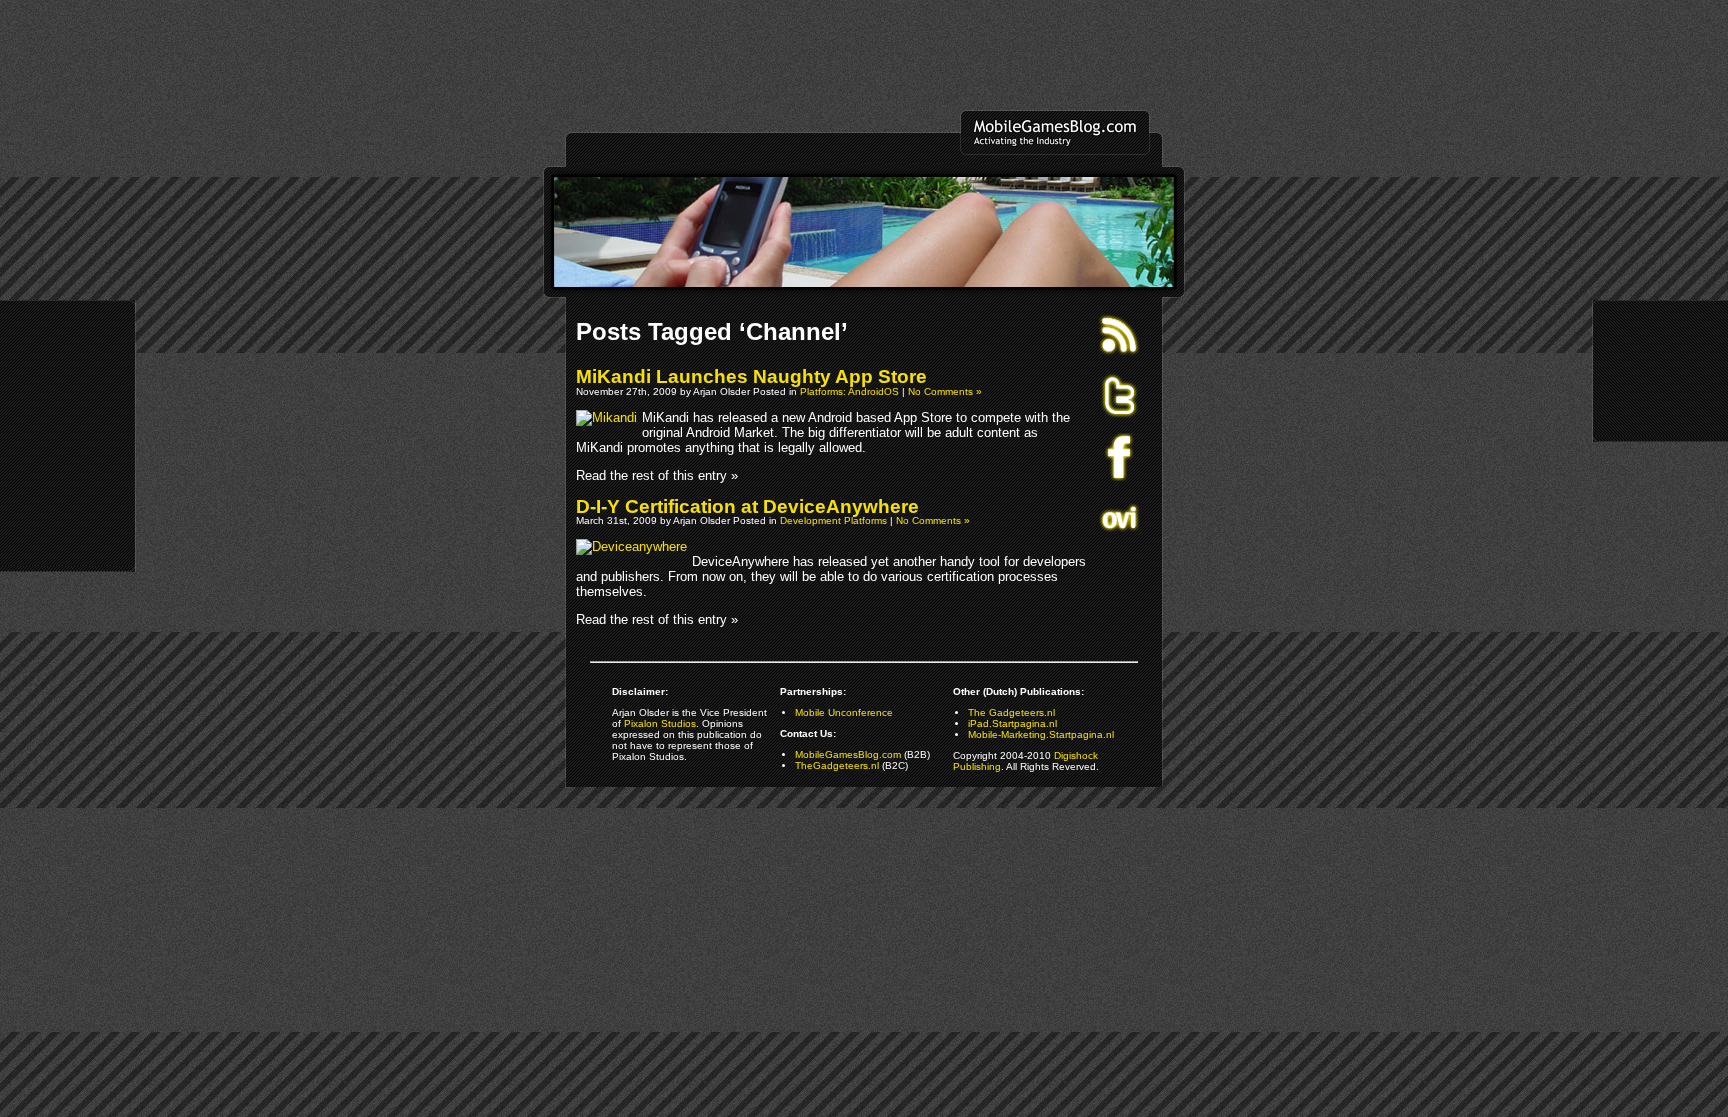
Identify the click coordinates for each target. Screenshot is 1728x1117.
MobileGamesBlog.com (848, 754)
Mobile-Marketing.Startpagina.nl (1041, 734)
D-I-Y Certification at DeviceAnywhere (747, 506)
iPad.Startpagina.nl (1012, 723)
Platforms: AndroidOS (849, 391)
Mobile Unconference (844, 712)
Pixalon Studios (660, 723)
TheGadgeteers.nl (837, 765)
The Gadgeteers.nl (1011, 712)
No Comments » (945, 391)
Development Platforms (833, 520)
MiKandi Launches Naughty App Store (751, 376)
